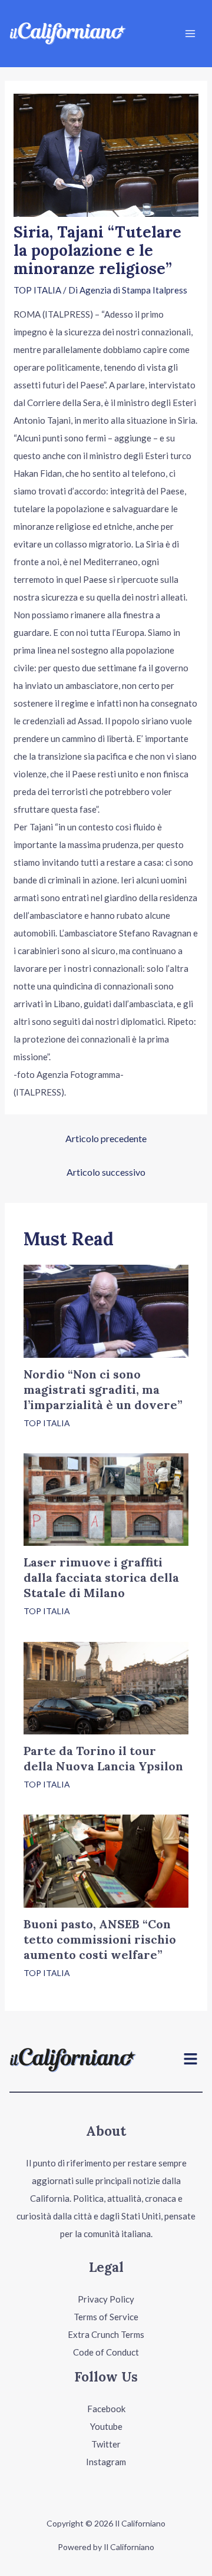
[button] (191, 2060)
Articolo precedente (106, 1138)
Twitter (106, 2444)
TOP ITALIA (37, 290)
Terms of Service (106, 2317)
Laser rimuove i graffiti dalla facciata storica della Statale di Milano (101, 1577)
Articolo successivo (106, 1172)
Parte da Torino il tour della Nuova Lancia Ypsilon (103, 1758)
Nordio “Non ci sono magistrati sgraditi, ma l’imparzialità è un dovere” (103, 1389)
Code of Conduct (106, 2352)
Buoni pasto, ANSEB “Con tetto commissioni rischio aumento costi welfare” (100, 1939)
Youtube (106, 2426)
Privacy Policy (106, 2299)
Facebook (106, 2409)
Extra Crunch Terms (106, 2334)
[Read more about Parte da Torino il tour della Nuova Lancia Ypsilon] (106, 1687)
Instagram (106, 2462)
